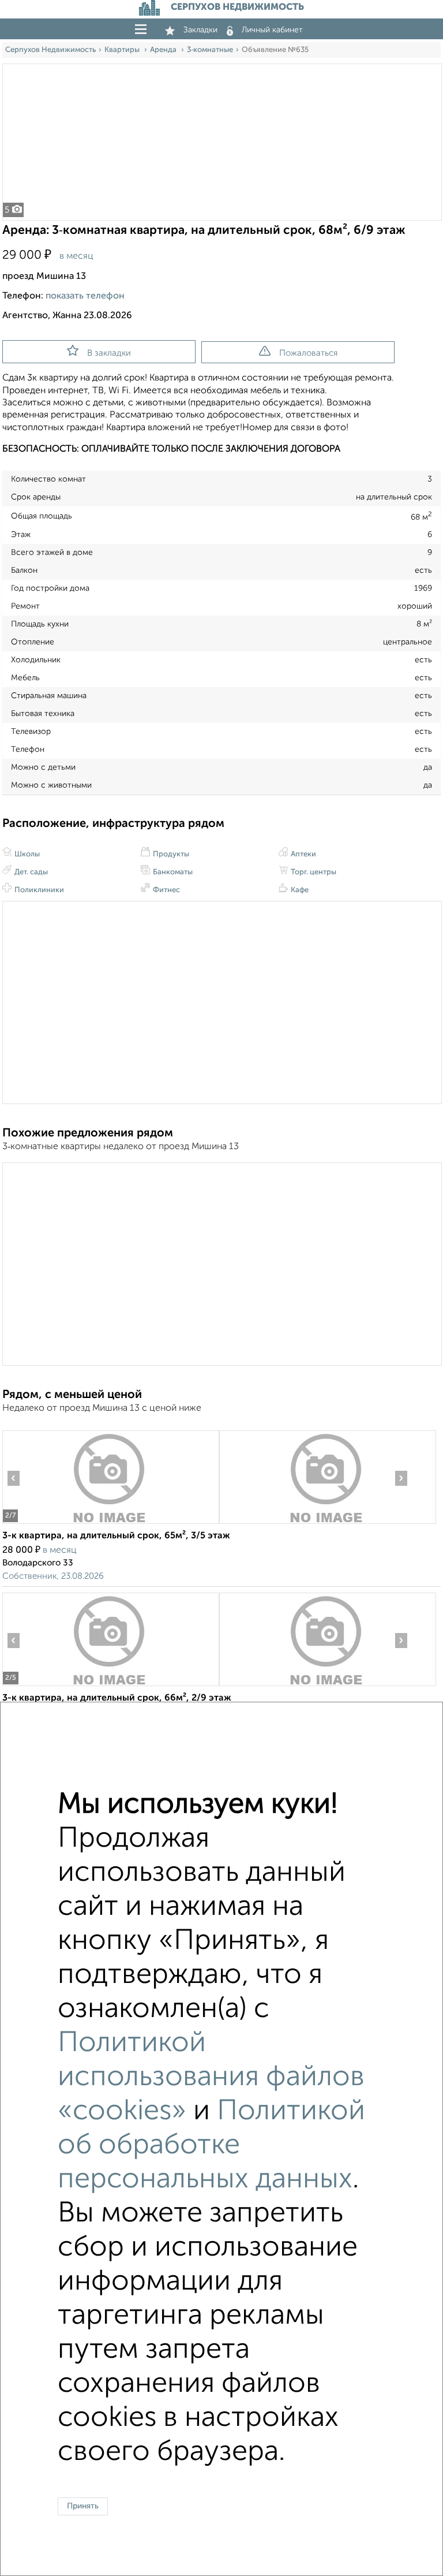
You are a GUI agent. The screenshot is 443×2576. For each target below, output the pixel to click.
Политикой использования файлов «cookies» (211, 2077)
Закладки (200, 30)
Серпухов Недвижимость (50, 50)
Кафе (299, 890)
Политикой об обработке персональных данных (211, 2146)
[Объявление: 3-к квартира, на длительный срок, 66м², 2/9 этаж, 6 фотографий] (110, 1686)
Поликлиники (38, 890)
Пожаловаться (308, 353)
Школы (26, 854)
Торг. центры (313, 872)
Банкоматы (172, 872)
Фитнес (166, 890)
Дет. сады (30, 872)
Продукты (170, 854)
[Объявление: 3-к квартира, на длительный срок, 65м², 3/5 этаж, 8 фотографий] (110, 1524)
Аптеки (303, 854)
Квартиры (123, 50)
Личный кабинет (272, 30)
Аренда (164, 50)
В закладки (109, 353)
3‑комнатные (210, 50)
